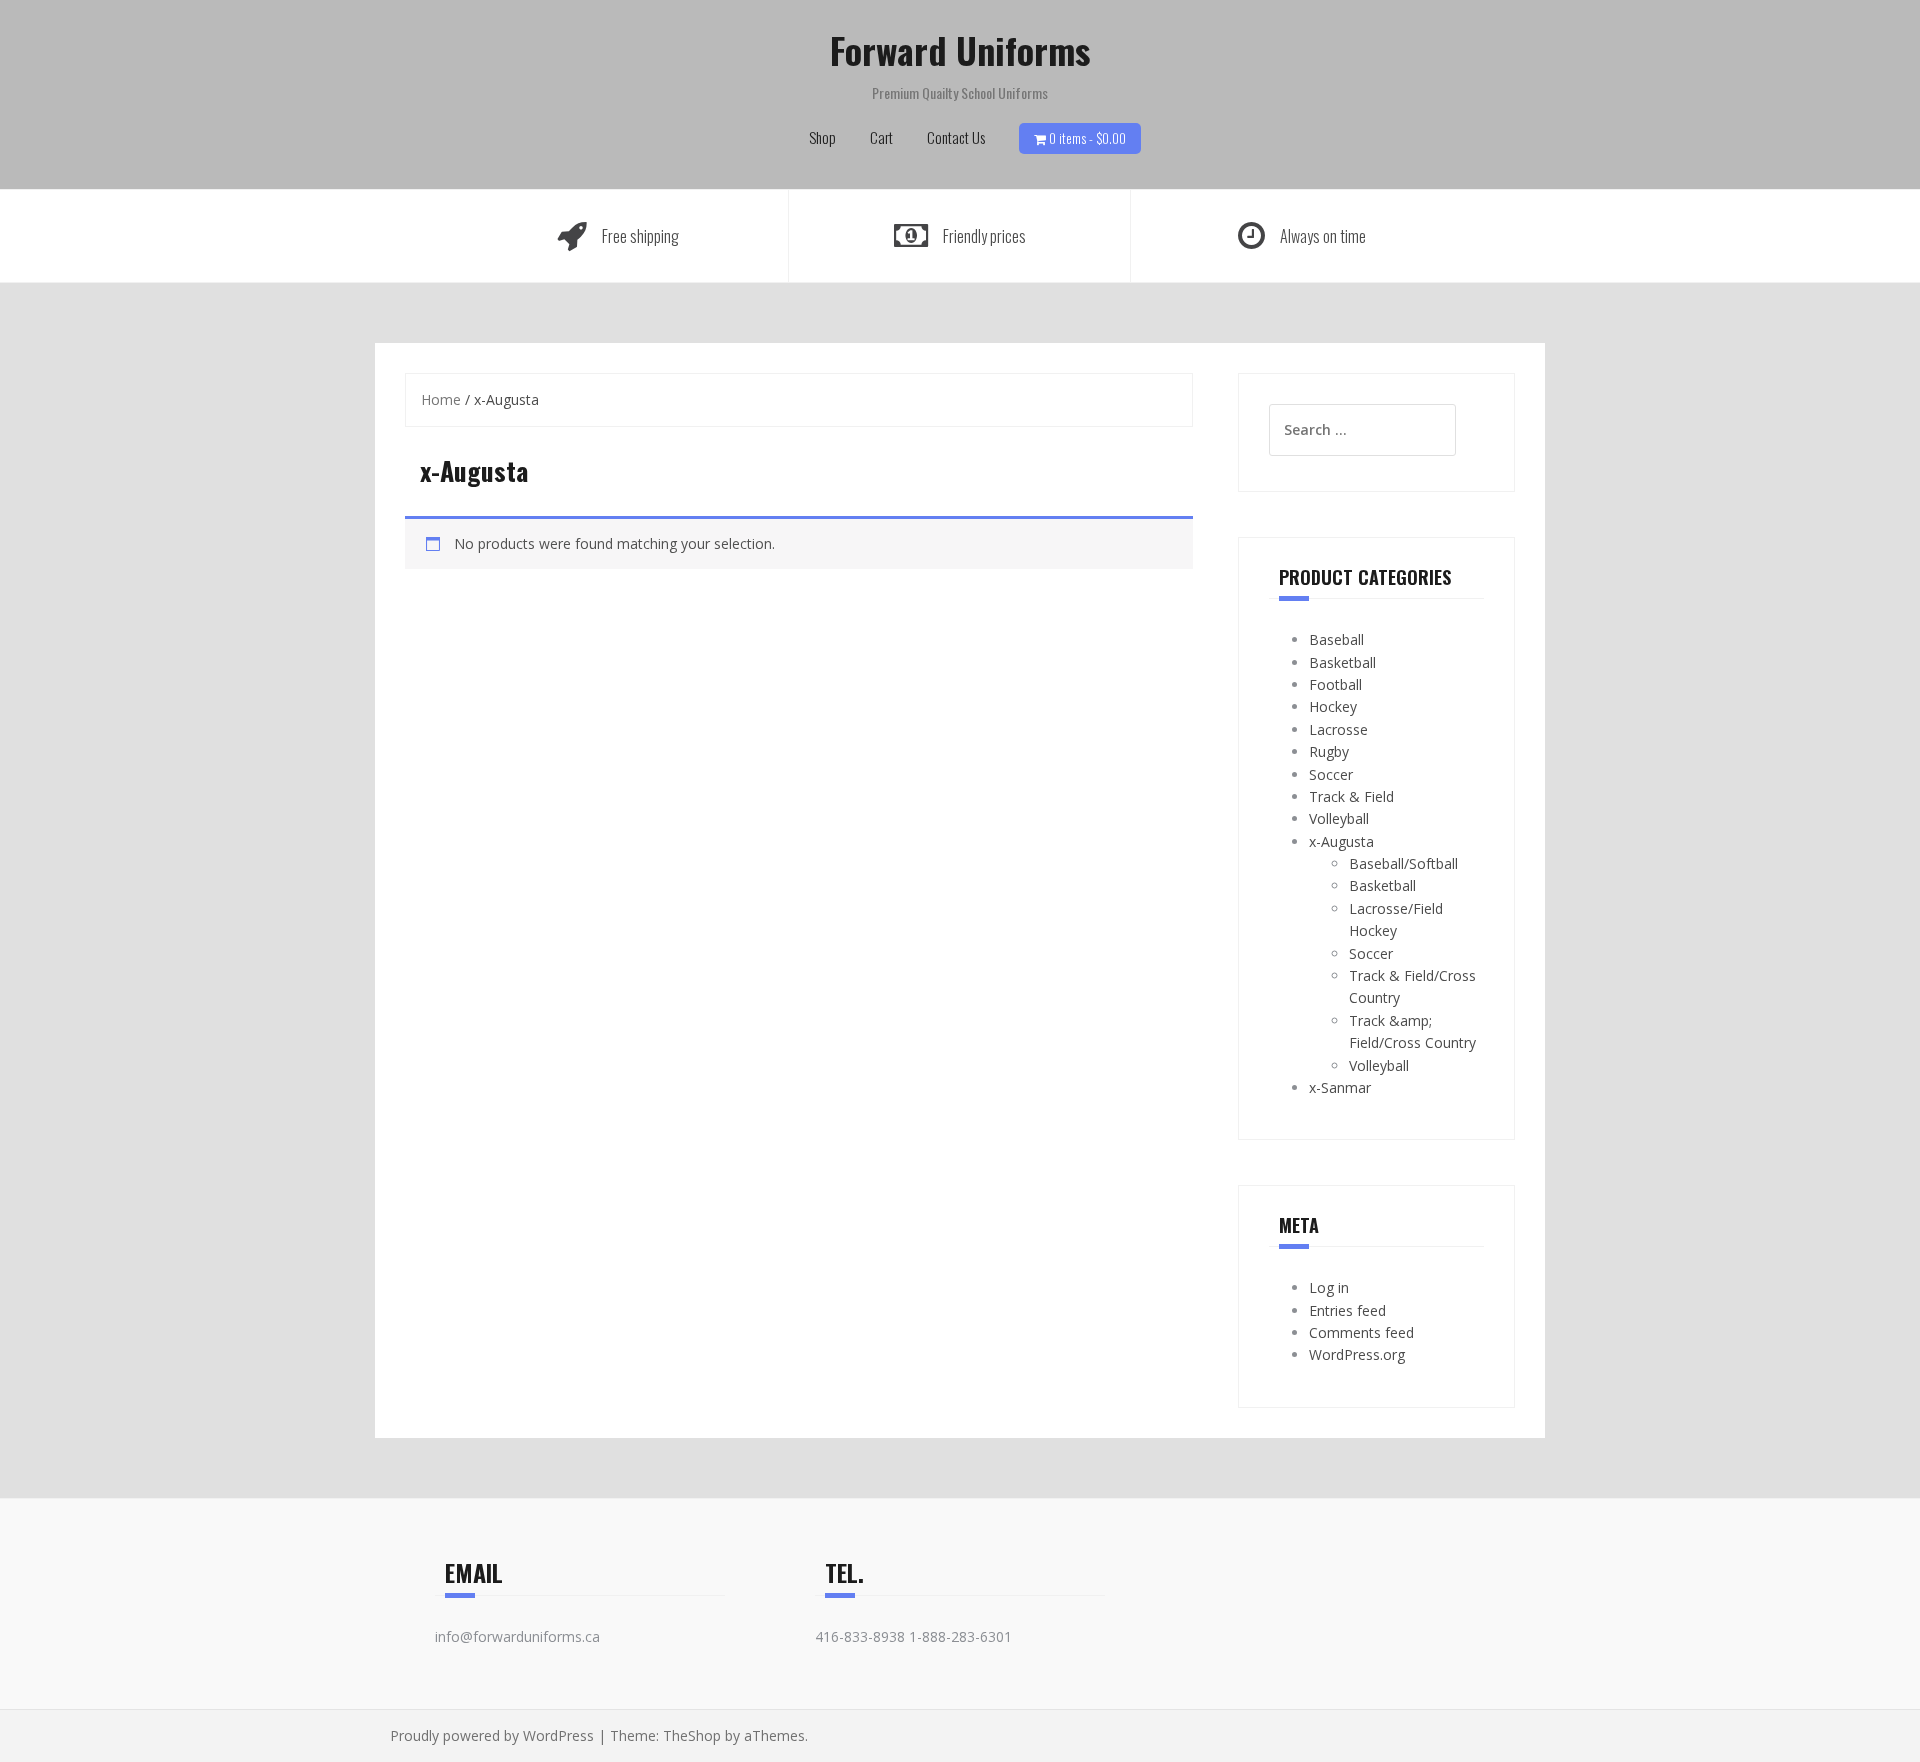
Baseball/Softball (1403, 863)
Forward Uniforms (960, 49)
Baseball (1336, 639)
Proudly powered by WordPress (492, 1735)
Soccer (1331, 774)
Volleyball (1339, 818)
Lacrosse (1338, 729)
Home (441, 399)
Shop (822, 137)
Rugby (1329, 751)
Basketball (1342, 662)
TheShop (692, 1735)
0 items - (1087, 138)
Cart (881, 137)
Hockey (1333, 706)
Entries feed (1347, 1310)
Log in (1329, 1287)
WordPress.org (1357, 1354)
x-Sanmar (1340, 1087)
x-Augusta (1341, 841)
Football (1335, 684)
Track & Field (1351, 796)
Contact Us (956, 137)
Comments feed (1361, 1332)
